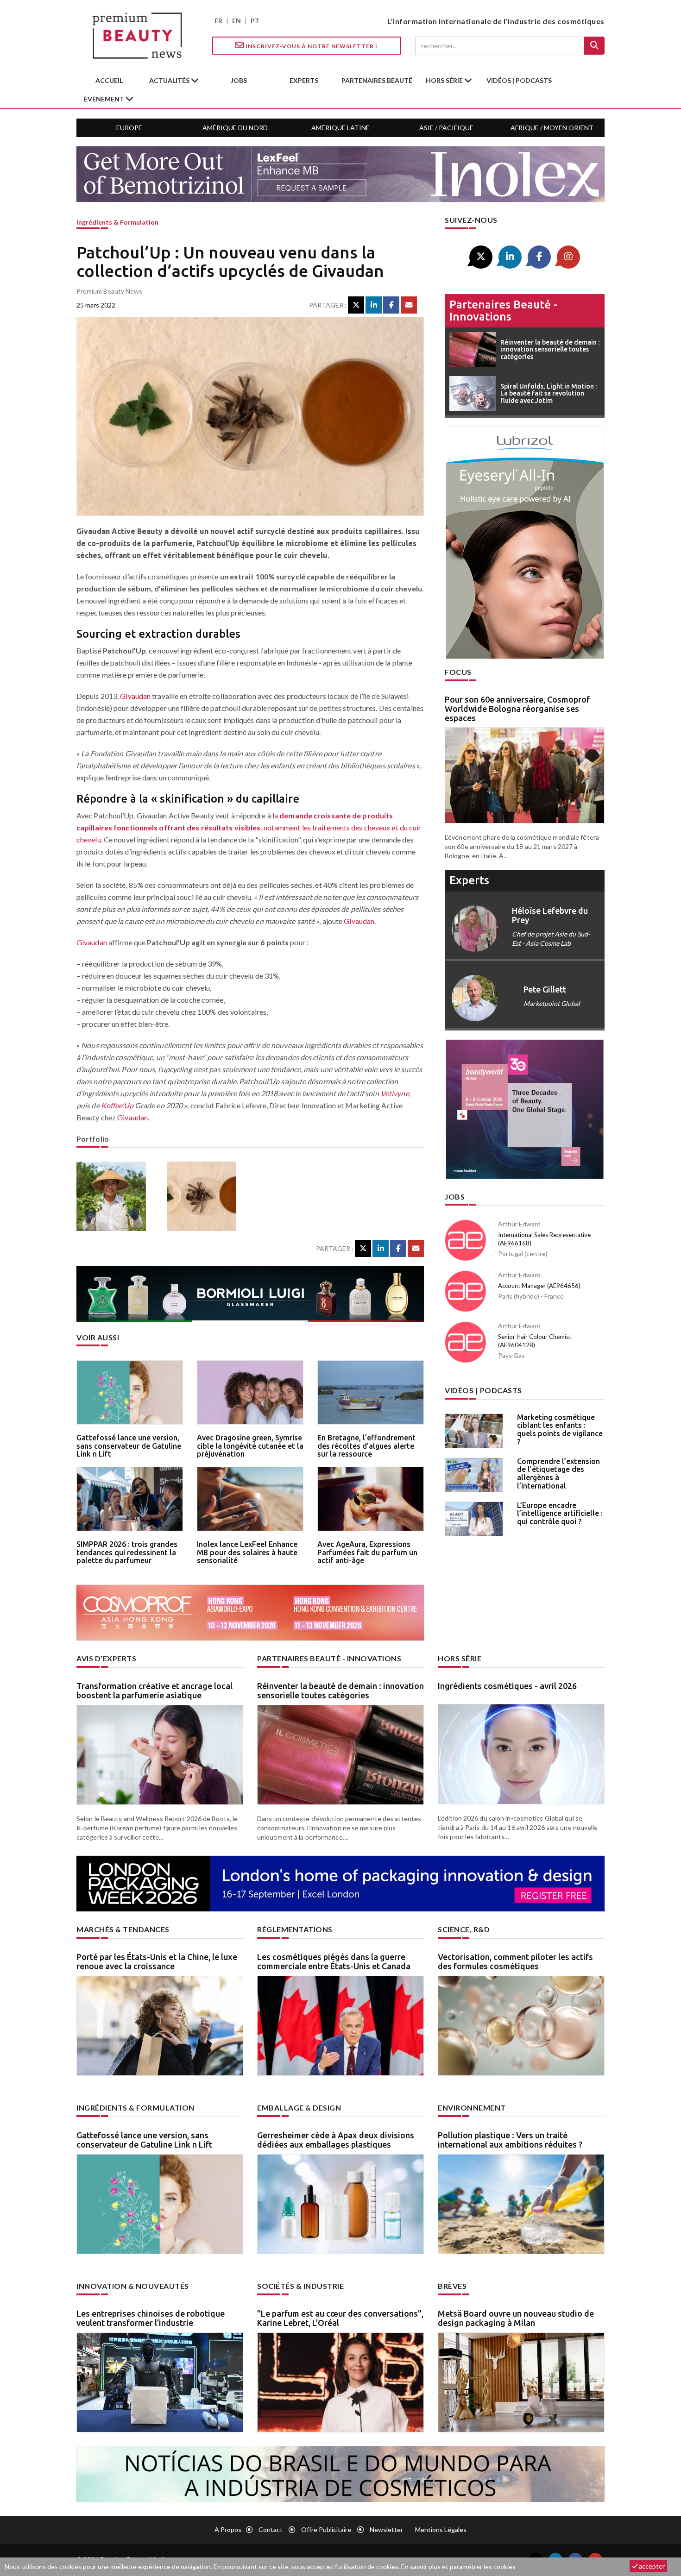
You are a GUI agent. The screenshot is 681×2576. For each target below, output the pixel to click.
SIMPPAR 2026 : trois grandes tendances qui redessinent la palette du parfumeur (127, 1552)
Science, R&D (464, 1929)
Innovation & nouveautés (133, 2286)
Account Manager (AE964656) (539, 1286)
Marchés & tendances (123, 1929)
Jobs (455, 1197)
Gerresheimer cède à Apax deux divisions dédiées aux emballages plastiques (336, 2140)
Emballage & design (299, 2108)
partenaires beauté (377, 80)
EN (236, 21)
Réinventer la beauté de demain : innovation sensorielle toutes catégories (340, 1690)
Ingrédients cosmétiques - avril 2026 (507, 1686)
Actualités (170, 80)
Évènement (105, 99)
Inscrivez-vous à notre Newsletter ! (311, 46)
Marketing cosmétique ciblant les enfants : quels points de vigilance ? (560, 1429)
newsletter (386, 2529)
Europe (129, 128)
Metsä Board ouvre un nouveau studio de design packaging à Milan (516, 2318)
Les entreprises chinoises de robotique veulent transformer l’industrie (151, 2318)
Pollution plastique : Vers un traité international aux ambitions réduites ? (510, 2140)
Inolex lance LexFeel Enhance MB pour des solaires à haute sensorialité (247, 1552)
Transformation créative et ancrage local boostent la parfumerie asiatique (154, 1690)
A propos (228, 2529)
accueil (109, 80)
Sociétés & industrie (300, 2286)
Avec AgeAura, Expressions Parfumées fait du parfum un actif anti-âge (367, 1552)
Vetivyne (395, 1093)
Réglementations (295, 1929)
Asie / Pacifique (446, 128)
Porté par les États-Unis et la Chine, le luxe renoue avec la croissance (157, 1961)
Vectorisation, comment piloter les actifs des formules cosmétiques (515, 1961)
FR (218, 21)
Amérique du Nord (235, 128)
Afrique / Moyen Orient (552, 128)
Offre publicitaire (326, 2529)
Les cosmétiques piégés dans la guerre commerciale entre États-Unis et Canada (334, 1961)
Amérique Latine (340, 128)
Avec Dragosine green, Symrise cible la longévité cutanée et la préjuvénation (250, 1446)
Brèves (452, 2286)
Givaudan (135, 696)
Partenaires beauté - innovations (503, 311)
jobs (239, 80)
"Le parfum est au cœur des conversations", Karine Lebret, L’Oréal (340, 2318)
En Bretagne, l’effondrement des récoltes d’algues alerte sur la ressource (366, 1446)
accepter (651, 2566)
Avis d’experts (106, 1658)
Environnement (472, 2108)
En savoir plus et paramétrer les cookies (458, 2567)
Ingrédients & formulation (117, 222)
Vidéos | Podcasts (519, 80)
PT (255, 21)
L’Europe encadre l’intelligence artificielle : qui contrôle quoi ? (560, 1513)
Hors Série (460, 1658)
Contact (271, 2529)
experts (304, 80)
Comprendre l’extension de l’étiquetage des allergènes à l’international (558, 1473)
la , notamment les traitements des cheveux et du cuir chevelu (249, 827)
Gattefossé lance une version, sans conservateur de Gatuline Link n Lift (129, 1446)
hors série (445, 80)
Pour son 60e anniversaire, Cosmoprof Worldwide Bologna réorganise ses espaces (517, 709)
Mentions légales (441, 2529)
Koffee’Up (117, 1105)
